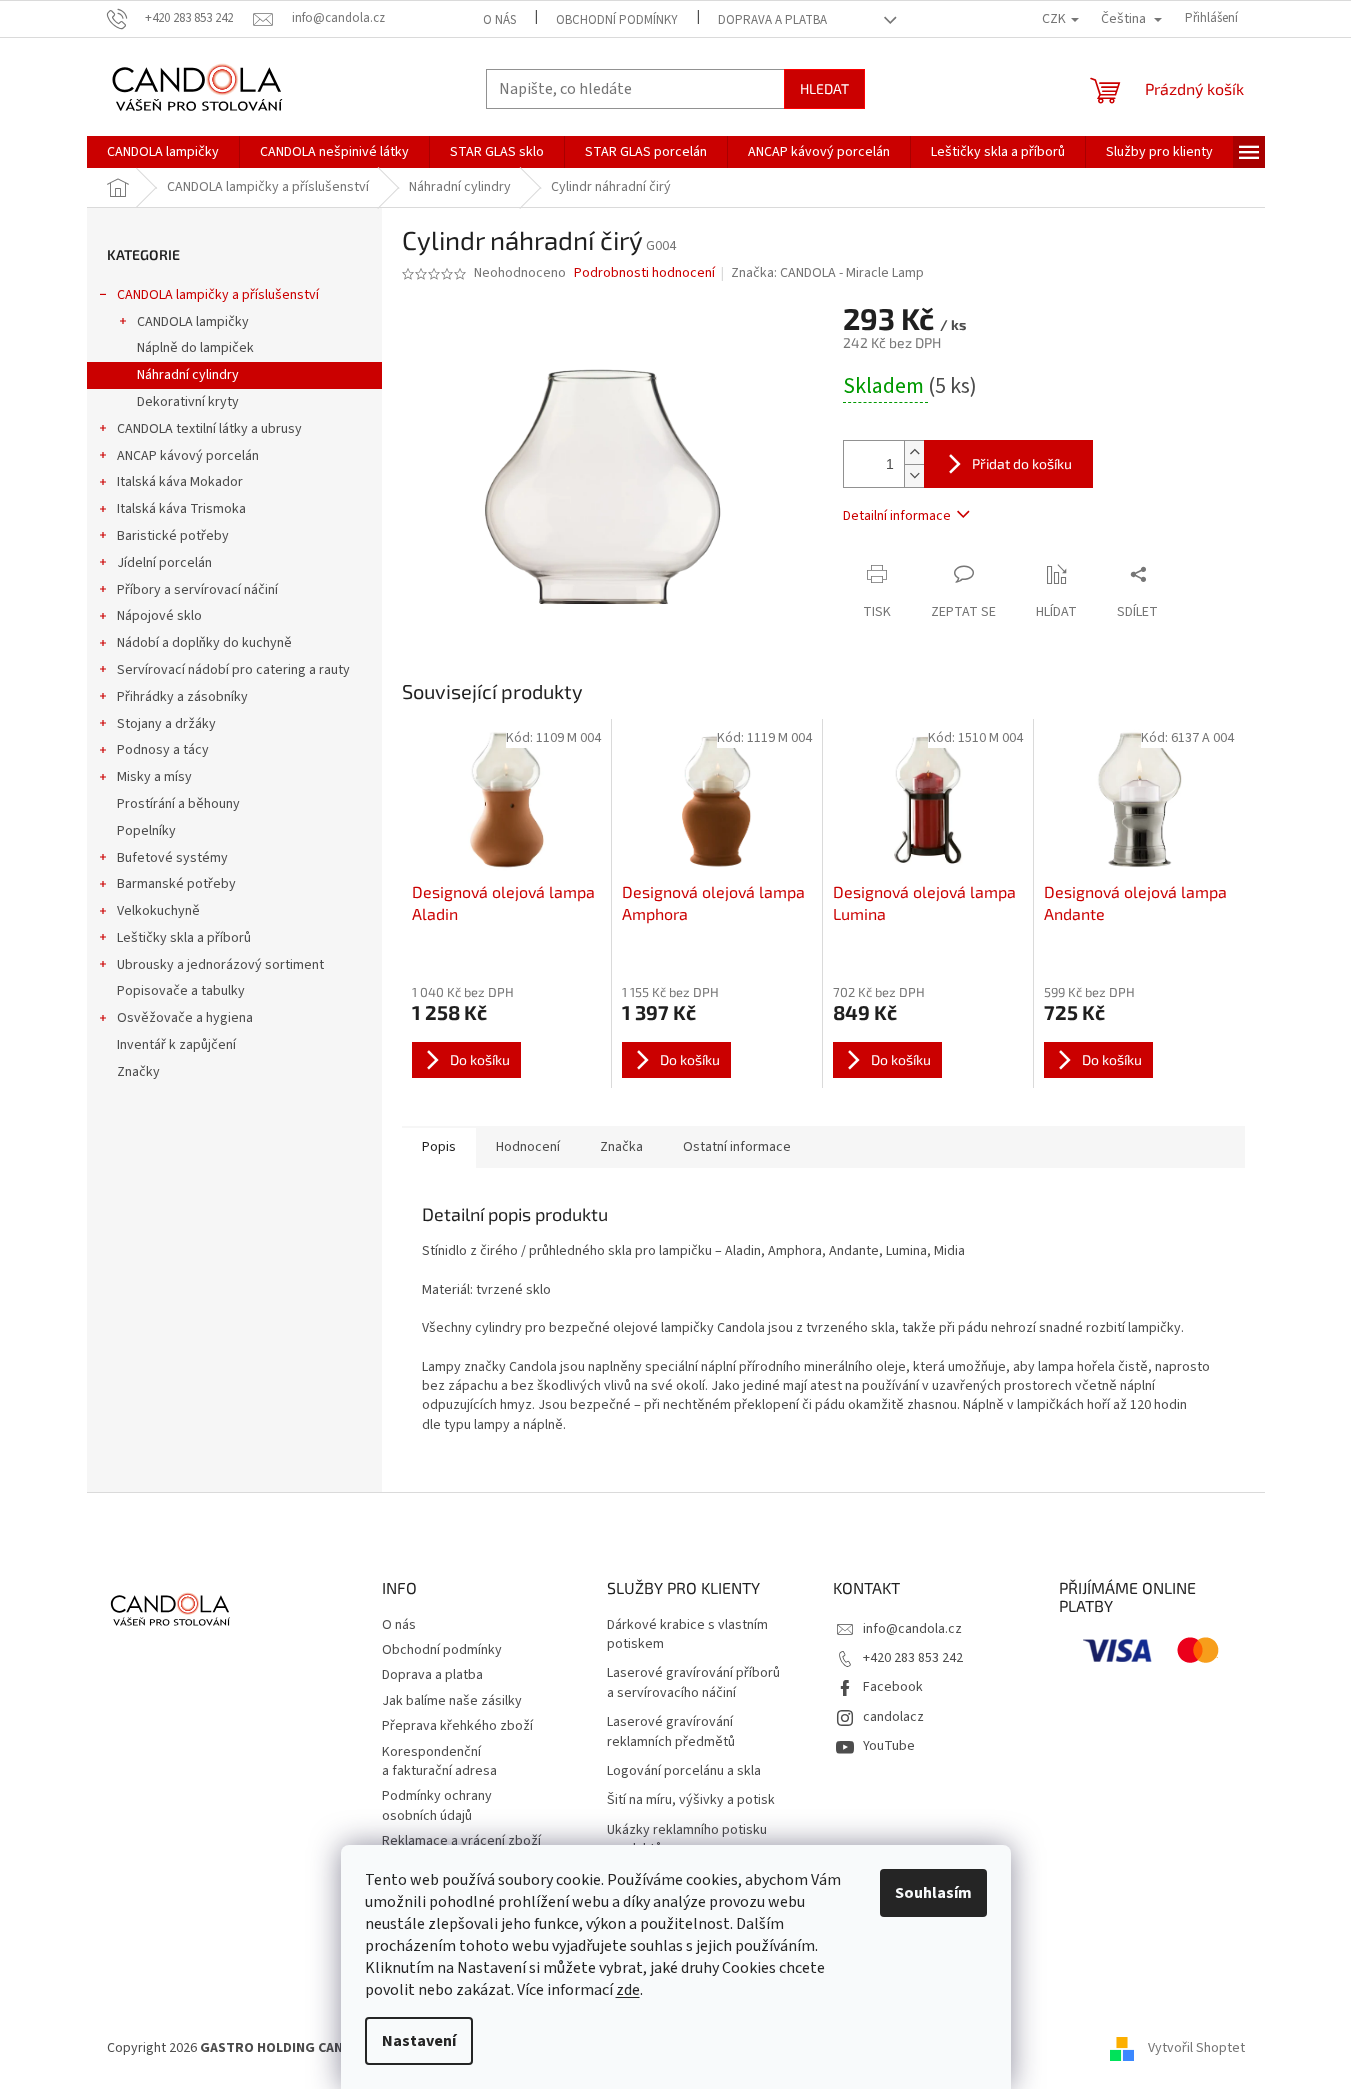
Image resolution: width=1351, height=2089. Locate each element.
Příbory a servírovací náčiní (197, 590)
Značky (138, 1072)
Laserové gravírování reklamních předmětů (671, 1732)
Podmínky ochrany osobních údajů (437, 1805)
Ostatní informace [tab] (737, 1147)
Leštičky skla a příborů (184, 938)
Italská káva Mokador (180, 482)
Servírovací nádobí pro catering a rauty (233, 670)
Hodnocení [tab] (528, 1147)
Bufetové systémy (172, 858)
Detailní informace (897, 516)
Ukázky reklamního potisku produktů (687, 1840)
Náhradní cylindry (188, 375)
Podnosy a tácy (163, 750)
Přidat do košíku (1022, 463)
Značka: (827, 273)
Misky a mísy (154, 777)
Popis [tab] (439, 1147)
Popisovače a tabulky (181, 991)
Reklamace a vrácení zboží (461, 1841)
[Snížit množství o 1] (914, 475)
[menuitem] (163, 152)
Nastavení (419, 2041)
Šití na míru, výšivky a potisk (691, 1800)
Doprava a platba (772, 20)
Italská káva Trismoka (181, 509)
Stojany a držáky (166, 724)
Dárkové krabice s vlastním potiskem (687, 1635)
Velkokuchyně (158, 911)
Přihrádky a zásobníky (182, 697)
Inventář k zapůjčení (176, 1045)
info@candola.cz (912, 1629)
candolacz (893, 1717)
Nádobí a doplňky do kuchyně (204, 643)
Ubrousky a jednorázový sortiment (220, 965)
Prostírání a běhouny (178, 804)
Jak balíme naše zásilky (452, 1701)
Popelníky (146, 831)
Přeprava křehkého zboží (457, 1726)
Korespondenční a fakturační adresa (439, 1761)
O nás (499, 20)
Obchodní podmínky (617, 20)
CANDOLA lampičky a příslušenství (218, 295)
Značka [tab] (621, 1147)
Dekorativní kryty (188, 402)
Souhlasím (933, 1893)
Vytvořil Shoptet (1196, 2048)
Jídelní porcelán (164, 563)
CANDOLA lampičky (193, 322)
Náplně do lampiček (195, 348)
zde (628, 1990)
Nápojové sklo (159, 616)
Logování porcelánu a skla (684, 1771)
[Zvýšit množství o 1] (914, 452)
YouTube (889, 1746)
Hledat (824, 88)
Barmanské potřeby (176, 884)
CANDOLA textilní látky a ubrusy (209, 429)
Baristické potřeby (173, 536)
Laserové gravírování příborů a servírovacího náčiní (693, 1683)
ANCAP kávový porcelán (188, 456)
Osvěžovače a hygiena (185, 1018)
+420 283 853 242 (913, 1658)
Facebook (893, 1687)
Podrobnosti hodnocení (644, 273)
